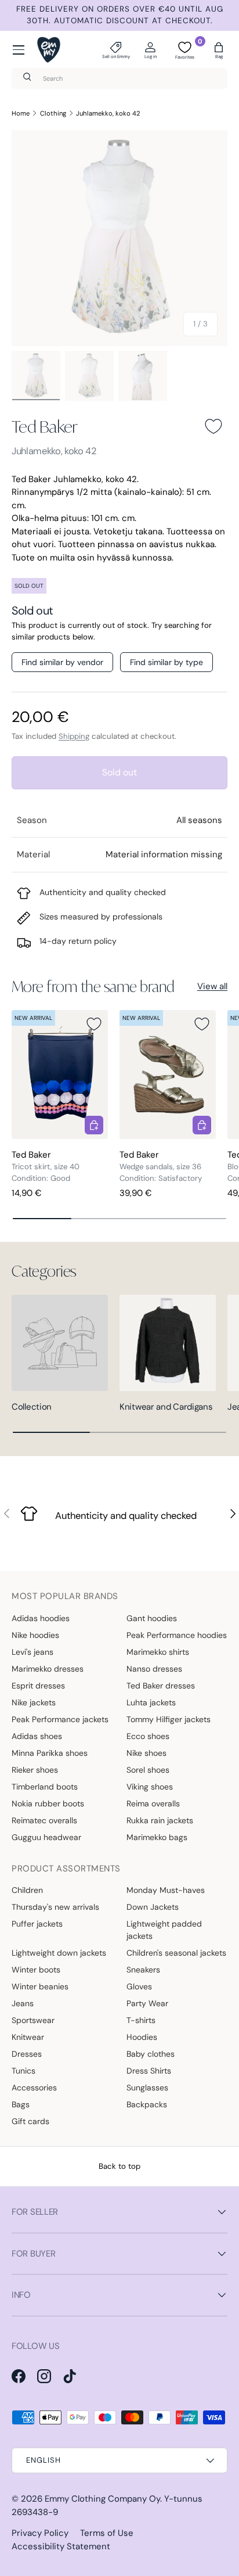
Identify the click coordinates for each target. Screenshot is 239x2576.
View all (212, 986)
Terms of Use (107, 2533)
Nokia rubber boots (48, 1803)
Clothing (53, 113)
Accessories (34, 2088)
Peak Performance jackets (60, 1719)
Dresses (27, 2054)
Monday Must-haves (166, 1890)
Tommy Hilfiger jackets (169, 1719)
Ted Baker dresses (161, 1686)
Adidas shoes (37, 1736)
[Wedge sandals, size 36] (168, 1074)
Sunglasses (147, 2088)
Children (27, 1890)
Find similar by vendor (62, 662)
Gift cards (30, 2121)
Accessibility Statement (61, 2546)
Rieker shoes (35, 1770)
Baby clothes (151, 2054)
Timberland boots (45, 1787)
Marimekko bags (157, 1837)
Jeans (23, 2003)
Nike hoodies (35, 1635)
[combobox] (119, 78)
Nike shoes (146, 1753)
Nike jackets (34, 1702)
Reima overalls (153, 1803)
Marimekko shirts (158, 1652)
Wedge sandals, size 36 (160, 1167)
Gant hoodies (152, 1618)
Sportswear (33, 2020)
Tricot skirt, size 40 (46, 1167)
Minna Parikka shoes (50, 1753)
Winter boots (36, 1970)
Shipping (74, 736)
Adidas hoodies (41, 1618)
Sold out (119, 772)
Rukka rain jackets (160, 1820)
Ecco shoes (148, 1736)
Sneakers (143, 1970)
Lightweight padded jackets (164, 1930)
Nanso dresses (154, 1669)
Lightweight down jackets (59, 1953)
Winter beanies (40, 1986)
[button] (219, 50)
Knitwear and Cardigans (166, 1407)
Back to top (119, 2166)
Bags (21, 2104)
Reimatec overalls (44, 1820)
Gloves (139, 1986)
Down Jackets (153, 1907)
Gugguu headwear (46, 1837)
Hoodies (142, 2037)
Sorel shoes (148, 1770)
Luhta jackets (151, 1702)
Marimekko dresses (48, 1669)
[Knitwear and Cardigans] (168, 1343)
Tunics (23, 2071)
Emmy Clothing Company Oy (102, 2499)
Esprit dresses (38, 1686)
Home (21, 113)
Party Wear (147, 2003)
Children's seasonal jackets (176, 1953)
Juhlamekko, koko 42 (108, 113)
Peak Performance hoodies (177, 1635)
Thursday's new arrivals (55, 1907)
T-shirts (141, 2020)
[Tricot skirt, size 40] (60, 1074)
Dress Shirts (149, 2071)
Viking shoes (150, 1787)
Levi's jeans (32, 1652)
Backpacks (147, 2104)
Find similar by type (166, 662)
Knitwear (28, 2037)
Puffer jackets (37, 1924)
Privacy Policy (40, 2533)
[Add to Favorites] (213, 426)
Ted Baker (45, 426)
